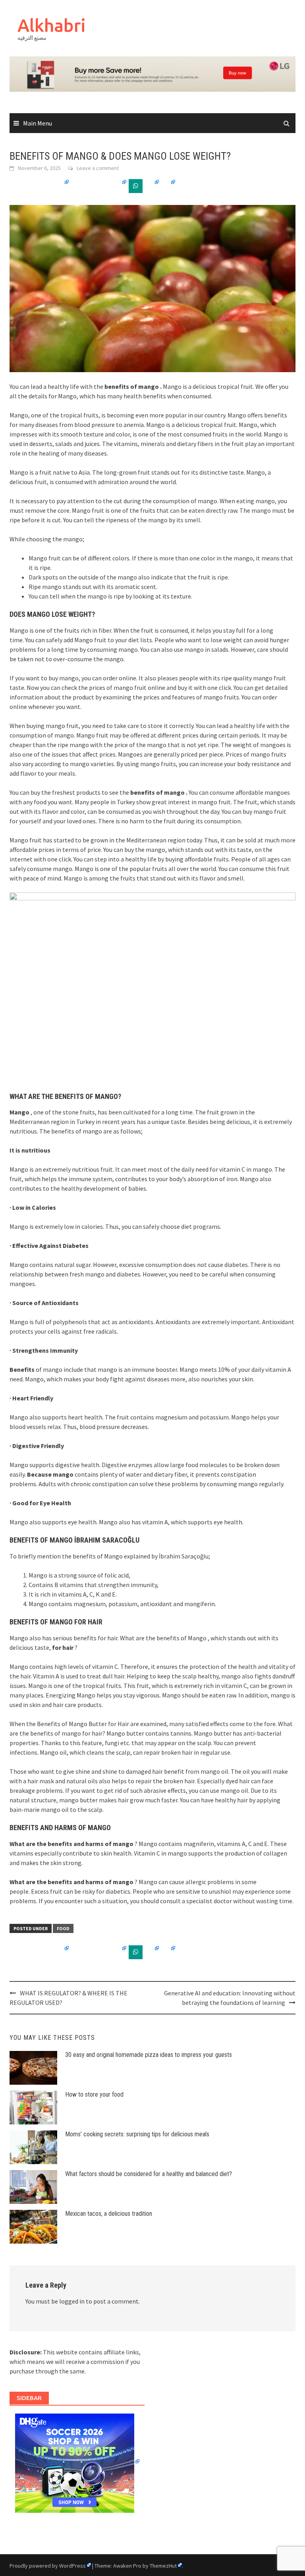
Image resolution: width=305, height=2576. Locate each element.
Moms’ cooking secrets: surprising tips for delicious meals (137, 2134)
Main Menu (38, 123)
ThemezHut (163, 2566)
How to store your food (94, 2094)
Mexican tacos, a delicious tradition (109, 2214)
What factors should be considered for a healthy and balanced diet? (149, 2174)
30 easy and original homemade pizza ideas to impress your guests (149, 2055)
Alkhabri (52, 25)
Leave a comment (98, 168)
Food (63, 1928)
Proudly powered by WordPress (48, 2566)
